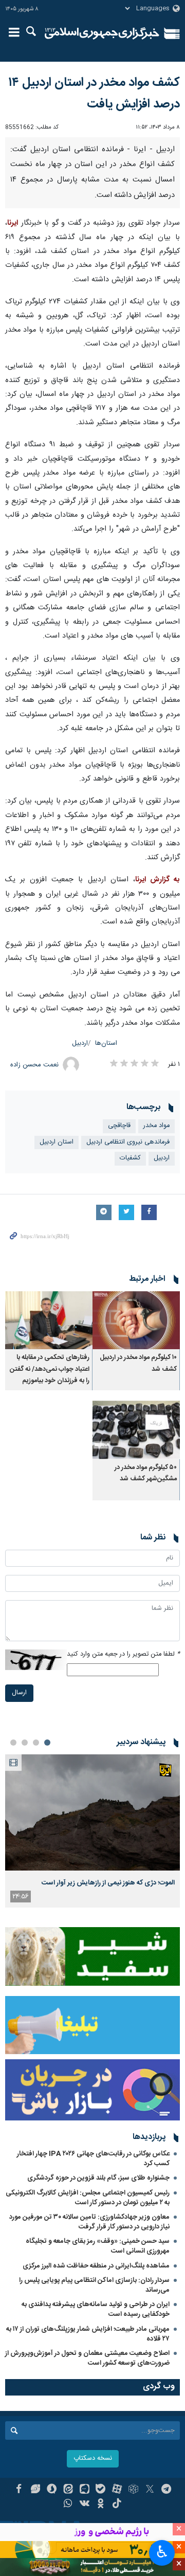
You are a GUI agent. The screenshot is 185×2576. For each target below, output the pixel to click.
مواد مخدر (156, 1126)
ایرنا (102, 33)
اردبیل (80, 1044)
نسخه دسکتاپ (93, 2459)
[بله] (101, 2490)
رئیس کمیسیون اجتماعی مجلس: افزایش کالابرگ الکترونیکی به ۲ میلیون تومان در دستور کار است (88, 2198)
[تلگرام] (166, 2490)
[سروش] (52, 2490)
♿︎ (162, 2552)
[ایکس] (150, 2490)
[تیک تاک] (117, 2505)
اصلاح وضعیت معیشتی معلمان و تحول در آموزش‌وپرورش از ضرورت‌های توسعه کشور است (87, 2358)
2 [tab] (36, 1743)
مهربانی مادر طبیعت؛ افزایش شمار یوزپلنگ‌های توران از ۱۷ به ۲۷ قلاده (88, 2334)
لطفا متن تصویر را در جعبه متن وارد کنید (123, 1654)
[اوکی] (101, 2505)
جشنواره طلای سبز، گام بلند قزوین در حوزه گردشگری (98, 2178)
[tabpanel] (92, 1831)
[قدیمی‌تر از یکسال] (136, 1320)
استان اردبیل (57, 1142)
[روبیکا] (133, 2490)
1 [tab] (47, 1743)
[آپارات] (117, 2490)
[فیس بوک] (19, 2490)
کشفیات (130, 1158)
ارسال (19, 1693)
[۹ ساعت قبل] (92, 1813)
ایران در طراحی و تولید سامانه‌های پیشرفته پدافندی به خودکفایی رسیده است (96, 2309)
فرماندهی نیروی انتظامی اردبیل (128, 1142)
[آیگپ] (85, 2490)
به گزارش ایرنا (158, 880)
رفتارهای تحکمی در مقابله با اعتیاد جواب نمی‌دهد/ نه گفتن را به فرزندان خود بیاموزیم (50, 1369)
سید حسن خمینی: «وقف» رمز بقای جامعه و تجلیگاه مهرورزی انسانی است (98, 2246)
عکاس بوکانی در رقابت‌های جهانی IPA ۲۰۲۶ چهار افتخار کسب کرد (93, 2159)
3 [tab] (25, 1743)
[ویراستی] (35, 2490)
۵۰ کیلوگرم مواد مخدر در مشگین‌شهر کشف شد (146, 1473)
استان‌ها (106, 1044)
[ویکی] (85, 2505)
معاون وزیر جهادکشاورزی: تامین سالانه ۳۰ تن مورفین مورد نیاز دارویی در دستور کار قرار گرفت (89, 2222)
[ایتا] (68, 2490)
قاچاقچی (119, 1126)
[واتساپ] (68, 2505)
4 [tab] (13, 1743)
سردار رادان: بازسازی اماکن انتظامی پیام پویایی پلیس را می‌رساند (94, 2285)
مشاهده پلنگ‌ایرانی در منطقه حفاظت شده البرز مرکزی (96, 2266)
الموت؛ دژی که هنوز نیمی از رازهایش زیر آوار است (108, 1883)
